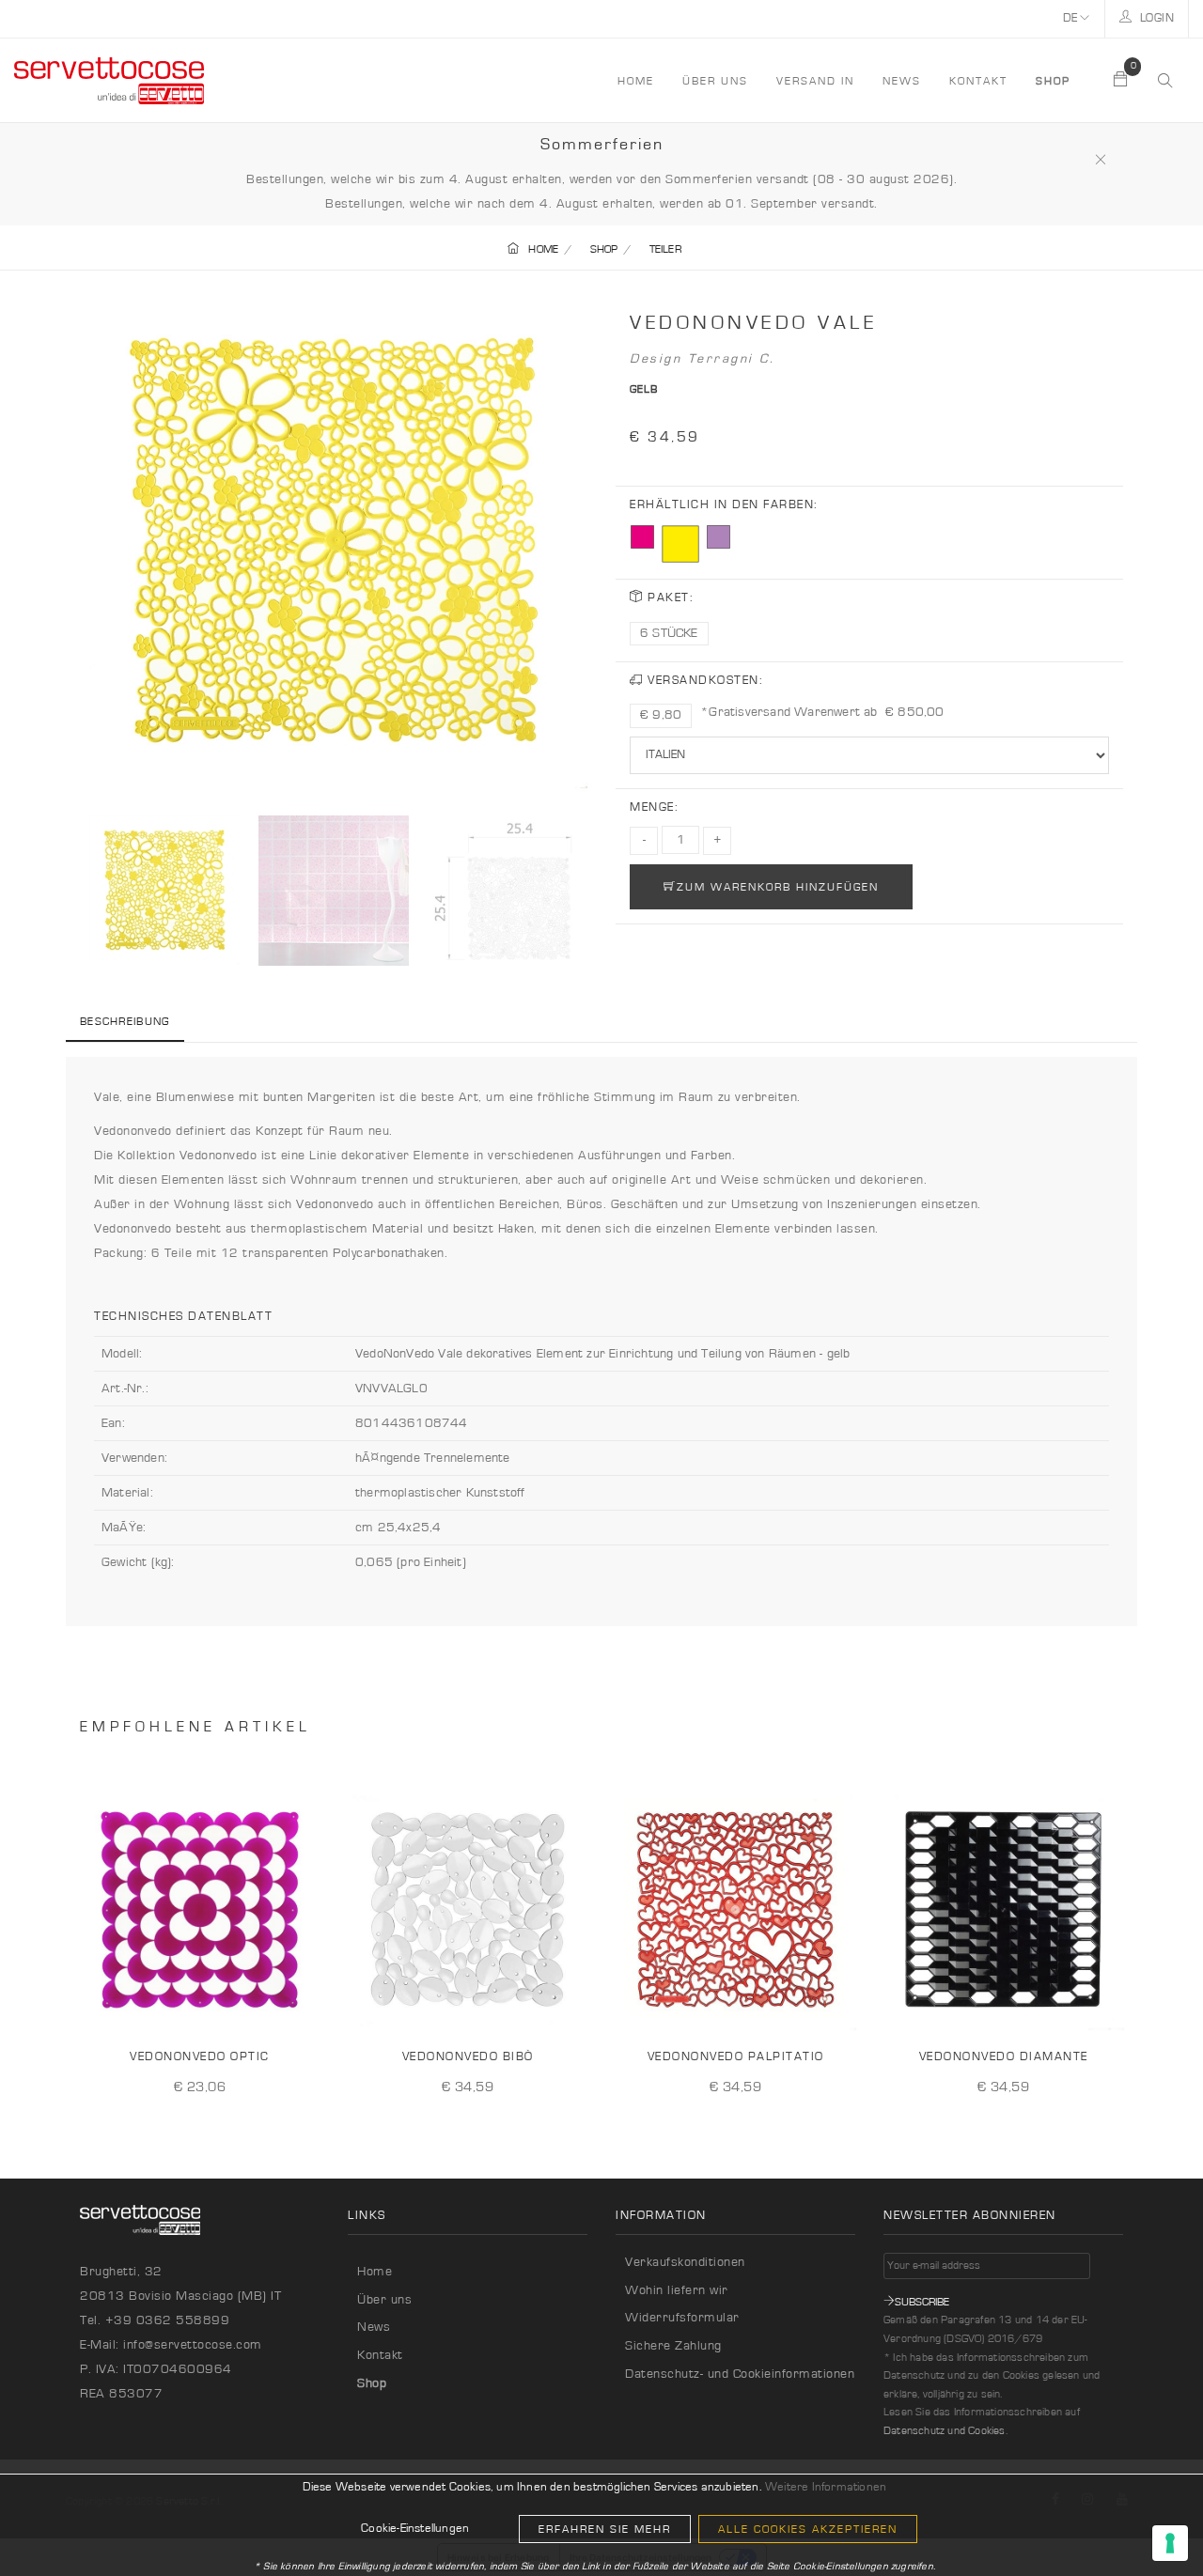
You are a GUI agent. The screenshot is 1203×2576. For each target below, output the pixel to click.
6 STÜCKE (669, 633)
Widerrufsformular (682, 2318)
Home (375, 2272)
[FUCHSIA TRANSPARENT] (642, 537)
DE (1072, 18)
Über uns (715, 81)
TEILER (665, 249)
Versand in (815, 81)
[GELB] (680, 544)
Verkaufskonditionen (685, 2262)
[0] (1121, 81)
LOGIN (1155, 18)
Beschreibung (125, 1021)
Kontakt (978, 81)
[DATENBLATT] (304, 2005)
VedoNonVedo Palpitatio (736, 2057)
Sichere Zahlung (673, 2346)
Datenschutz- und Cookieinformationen (740, 2374)
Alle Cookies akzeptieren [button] (808, 2529)
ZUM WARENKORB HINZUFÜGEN (778, 887)
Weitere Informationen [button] (826, 2487)
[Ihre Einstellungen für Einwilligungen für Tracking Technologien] (1170, 2543)
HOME (636, 81)
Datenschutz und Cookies (945, 2430)
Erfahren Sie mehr (605, 2529)
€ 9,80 (661, 715)
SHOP (604, 249)
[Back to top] (1150, 2523)
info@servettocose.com (193, 2345)
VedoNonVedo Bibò (468, 2057)
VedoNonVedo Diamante (1004, 2057)
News (902, 81)
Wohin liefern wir (677, 2290)
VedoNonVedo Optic (200, 2057)
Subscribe (922, 2302)
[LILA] (719, 537)
